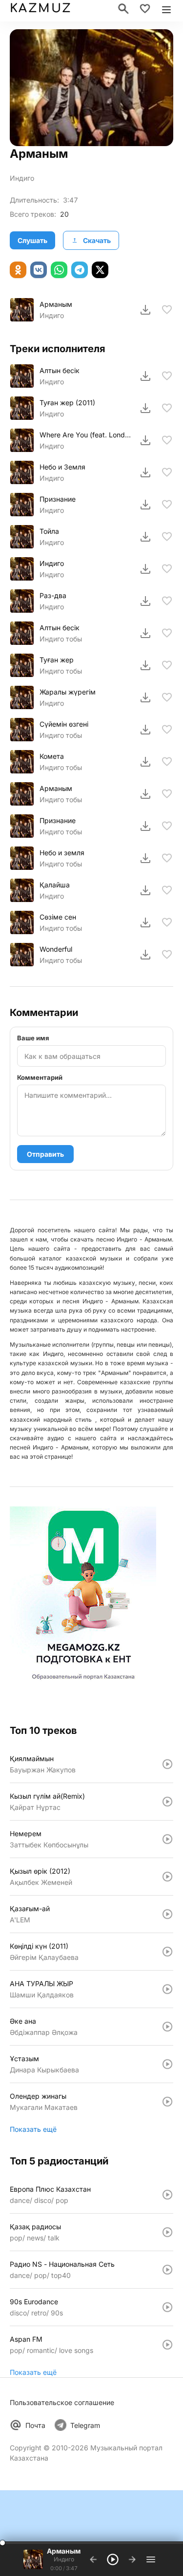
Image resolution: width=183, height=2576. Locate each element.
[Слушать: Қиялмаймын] (167, 1764)
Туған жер (57, 660)
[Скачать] (145, 310)
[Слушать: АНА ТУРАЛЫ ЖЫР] (167, 1989)
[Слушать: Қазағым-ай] (167, 1914)
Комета (52, 756)
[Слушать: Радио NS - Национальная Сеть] (167, 2270)
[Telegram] (80, 270)
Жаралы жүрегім (68, 692)
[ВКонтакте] (39, 270)
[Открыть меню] (166, 9)
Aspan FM (26, 2339)
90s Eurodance (34, 2302)
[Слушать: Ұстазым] (167, 2064)
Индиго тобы (61, 639)
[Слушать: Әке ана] (167, 2027)
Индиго (22, 178)
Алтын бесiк (60, 370)
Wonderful (56, 949)
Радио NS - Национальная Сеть (62, 2264)
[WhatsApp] (59, 270)
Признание (58, 499)
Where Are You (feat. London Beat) (85, 435)
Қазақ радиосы (35, 2227)
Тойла (49, 531)
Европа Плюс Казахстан (50, 2189)
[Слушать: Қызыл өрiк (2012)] (167, 1877)
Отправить (45, 1154)
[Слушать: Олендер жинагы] (167, 2102)
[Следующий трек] (132, 2559)
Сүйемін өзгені (64, 724)
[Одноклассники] (18, 270)
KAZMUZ (40, 9)
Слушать (32, 240)
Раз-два (53, 595)
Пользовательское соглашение (62, 2402)
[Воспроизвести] (22, 310)
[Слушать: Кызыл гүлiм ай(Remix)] (167, 1802)
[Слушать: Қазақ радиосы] (167, 2232)
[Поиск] (123, 9)
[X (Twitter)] (100, 270)
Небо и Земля (62, 467)
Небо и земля (62, 853)
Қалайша (55, 885)
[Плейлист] (151, 2559)
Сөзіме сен (58, 917)
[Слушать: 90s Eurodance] (167, 2307)
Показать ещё (33, 2129)
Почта (35, 2425)
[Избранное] (145, 9)
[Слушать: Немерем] (167, 1839)
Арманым (56, 304)
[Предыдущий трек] (93, 2559)
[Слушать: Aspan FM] (167, 2345)
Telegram (85, 2425)
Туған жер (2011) (67, 403)
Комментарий (40, 1077)
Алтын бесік (60, 628)
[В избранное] (167, 310)
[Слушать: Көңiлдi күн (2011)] (167, 1952)
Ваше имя (33, 1038)
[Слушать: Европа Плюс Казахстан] (167, 2195)
